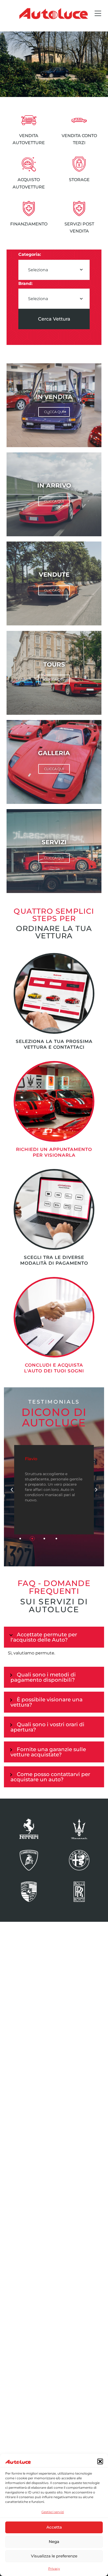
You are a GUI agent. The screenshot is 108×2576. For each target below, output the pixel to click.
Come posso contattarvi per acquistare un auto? (50, 1777)
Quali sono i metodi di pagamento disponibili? (43, 1677)
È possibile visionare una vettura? (47, 1702)
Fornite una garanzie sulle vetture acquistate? (48, 1752)
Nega (54, 2542)
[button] (100, 2461)
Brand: (25, 283)
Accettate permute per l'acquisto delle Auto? (44, 1637)
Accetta (54, 2527)
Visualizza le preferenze (54, 2556)
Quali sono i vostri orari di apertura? (47, 1727)
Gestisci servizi (53, 2512)
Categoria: (30, 254)
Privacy (54, 2569)
